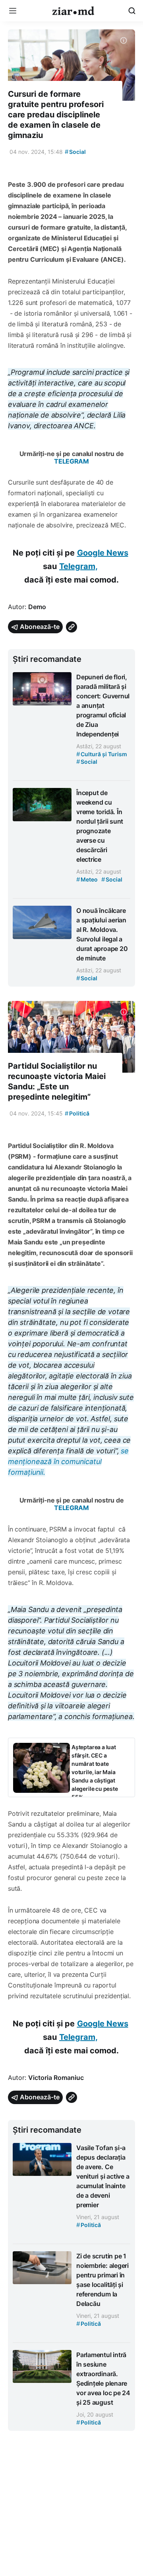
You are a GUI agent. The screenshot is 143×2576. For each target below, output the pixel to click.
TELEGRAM (71, 461)
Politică (77, 1113)
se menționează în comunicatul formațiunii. (68, 1461)
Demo (37, 607)
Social (75, 152)
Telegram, (78, 566)
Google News (103, 553)
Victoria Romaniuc (56, 2078)
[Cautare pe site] (132, 11)
